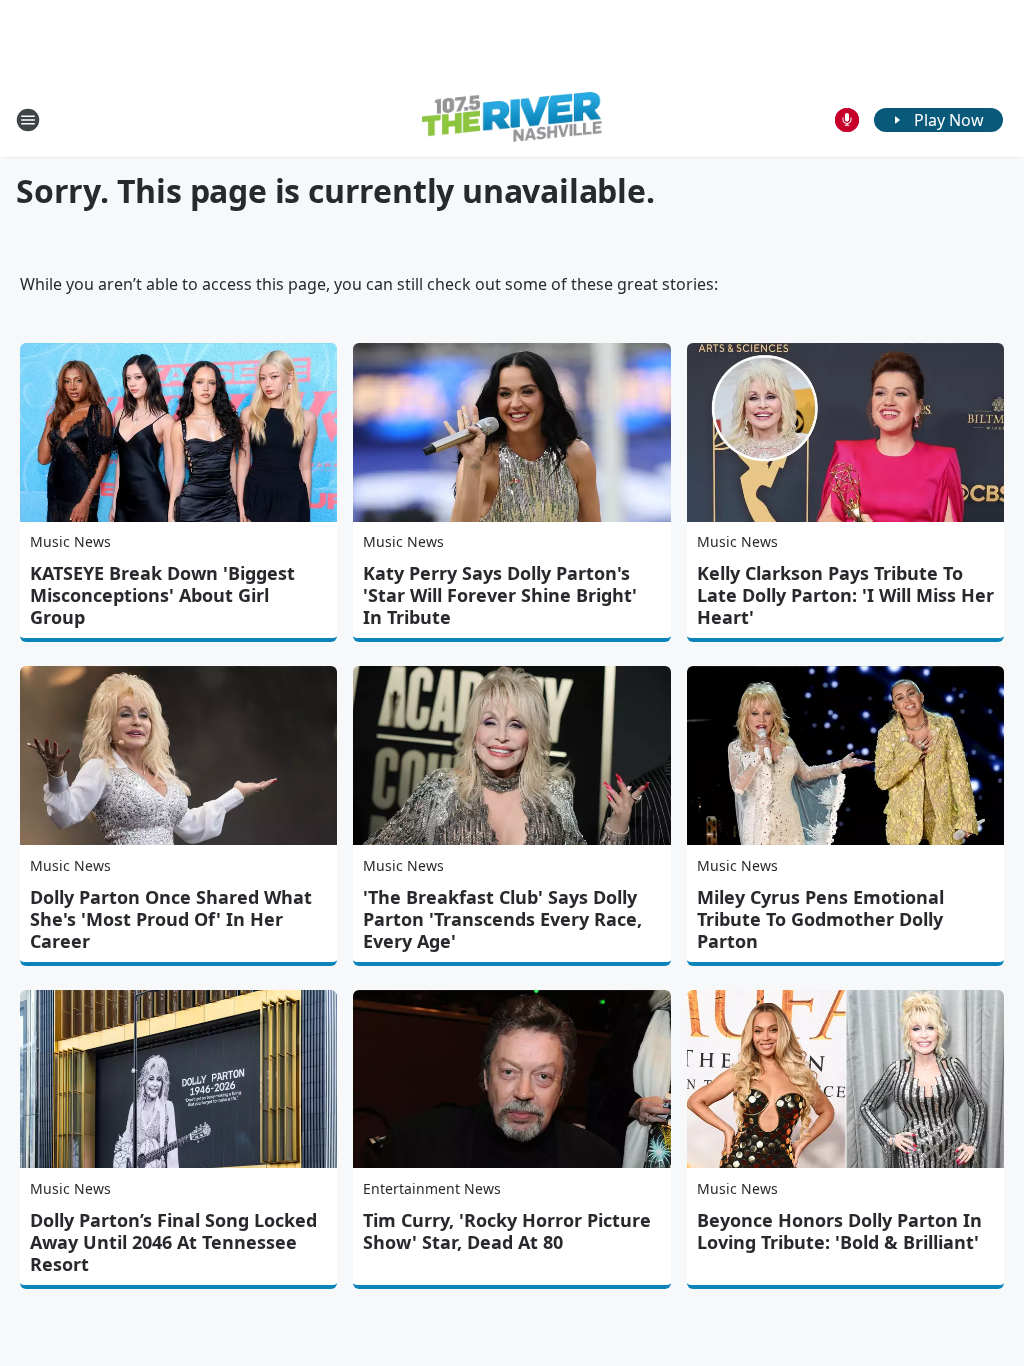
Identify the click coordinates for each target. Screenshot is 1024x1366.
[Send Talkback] (847, 120)
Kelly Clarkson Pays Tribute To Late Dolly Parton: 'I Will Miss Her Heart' (845, 595)
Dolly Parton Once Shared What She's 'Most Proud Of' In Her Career (171, 919)
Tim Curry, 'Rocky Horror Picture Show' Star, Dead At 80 (507, 1231)
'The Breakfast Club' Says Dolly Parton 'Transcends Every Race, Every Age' (502, 919)
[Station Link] (512, 119)
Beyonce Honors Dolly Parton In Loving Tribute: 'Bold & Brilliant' (839, 1231)
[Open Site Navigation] (28, 120)
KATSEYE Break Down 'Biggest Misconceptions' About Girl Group (162, 595)
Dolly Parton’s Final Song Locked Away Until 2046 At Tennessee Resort (173, 1242)
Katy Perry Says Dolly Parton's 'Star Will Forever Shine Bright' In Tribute (500, 595)
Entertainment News (432, 1188)
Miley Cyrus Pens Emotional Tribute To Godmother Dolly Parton (820, 919)
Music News (70, 541)
